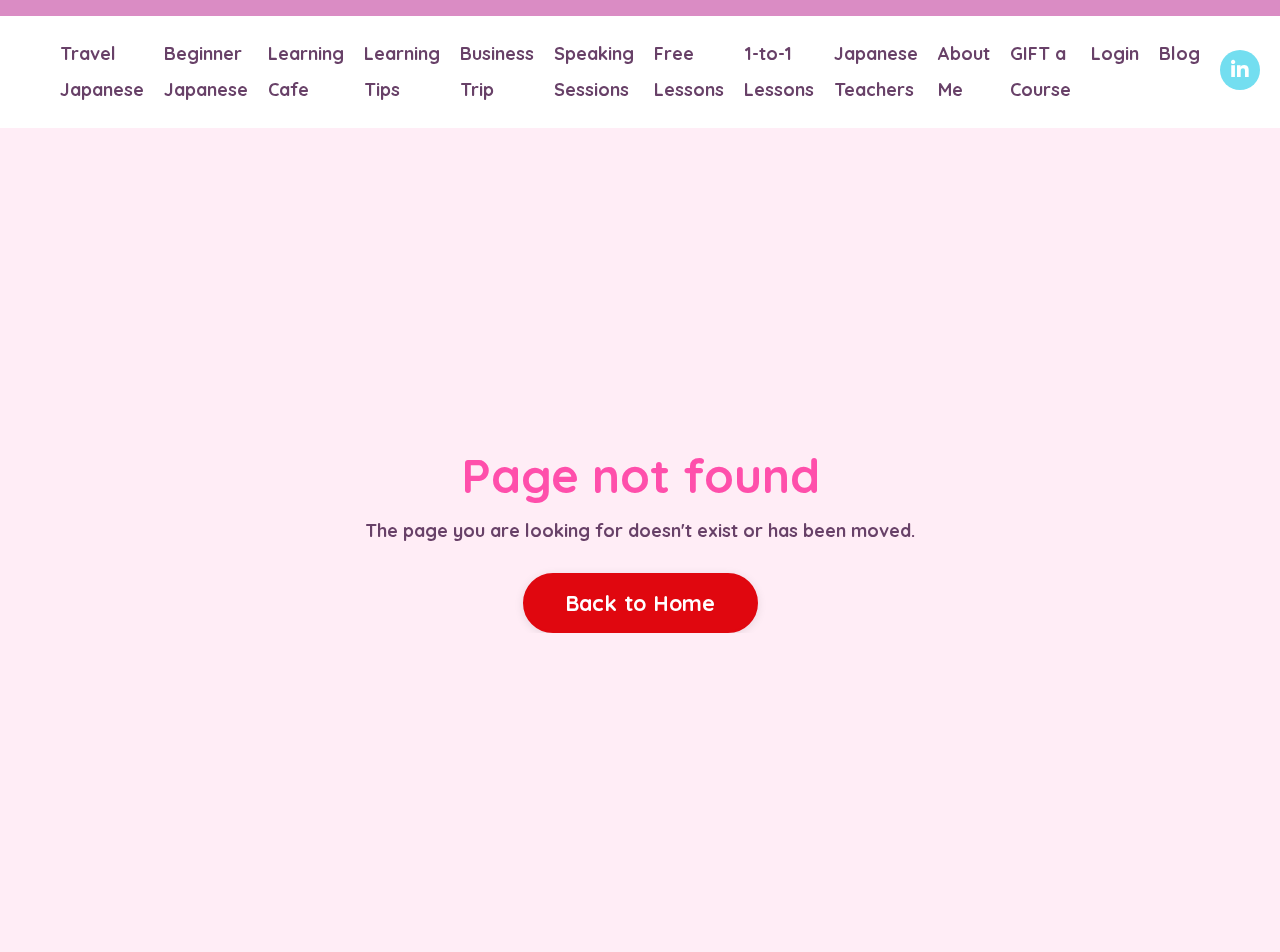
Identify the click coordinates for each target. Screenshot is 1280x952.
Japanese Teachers (876, 71)
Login (1115, 53)
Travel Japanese (102, 71)
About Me (964, 71)
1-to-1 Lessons (779, 71)
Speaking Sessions (594, 71)
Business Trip (497, 71)
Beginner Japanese (206, 71)
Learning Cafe (306, 71)
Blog (1179, 53)
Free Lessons (689, 71)
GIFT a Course (1040, 71)
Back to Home (640, 602)
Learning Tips (402, 71)
